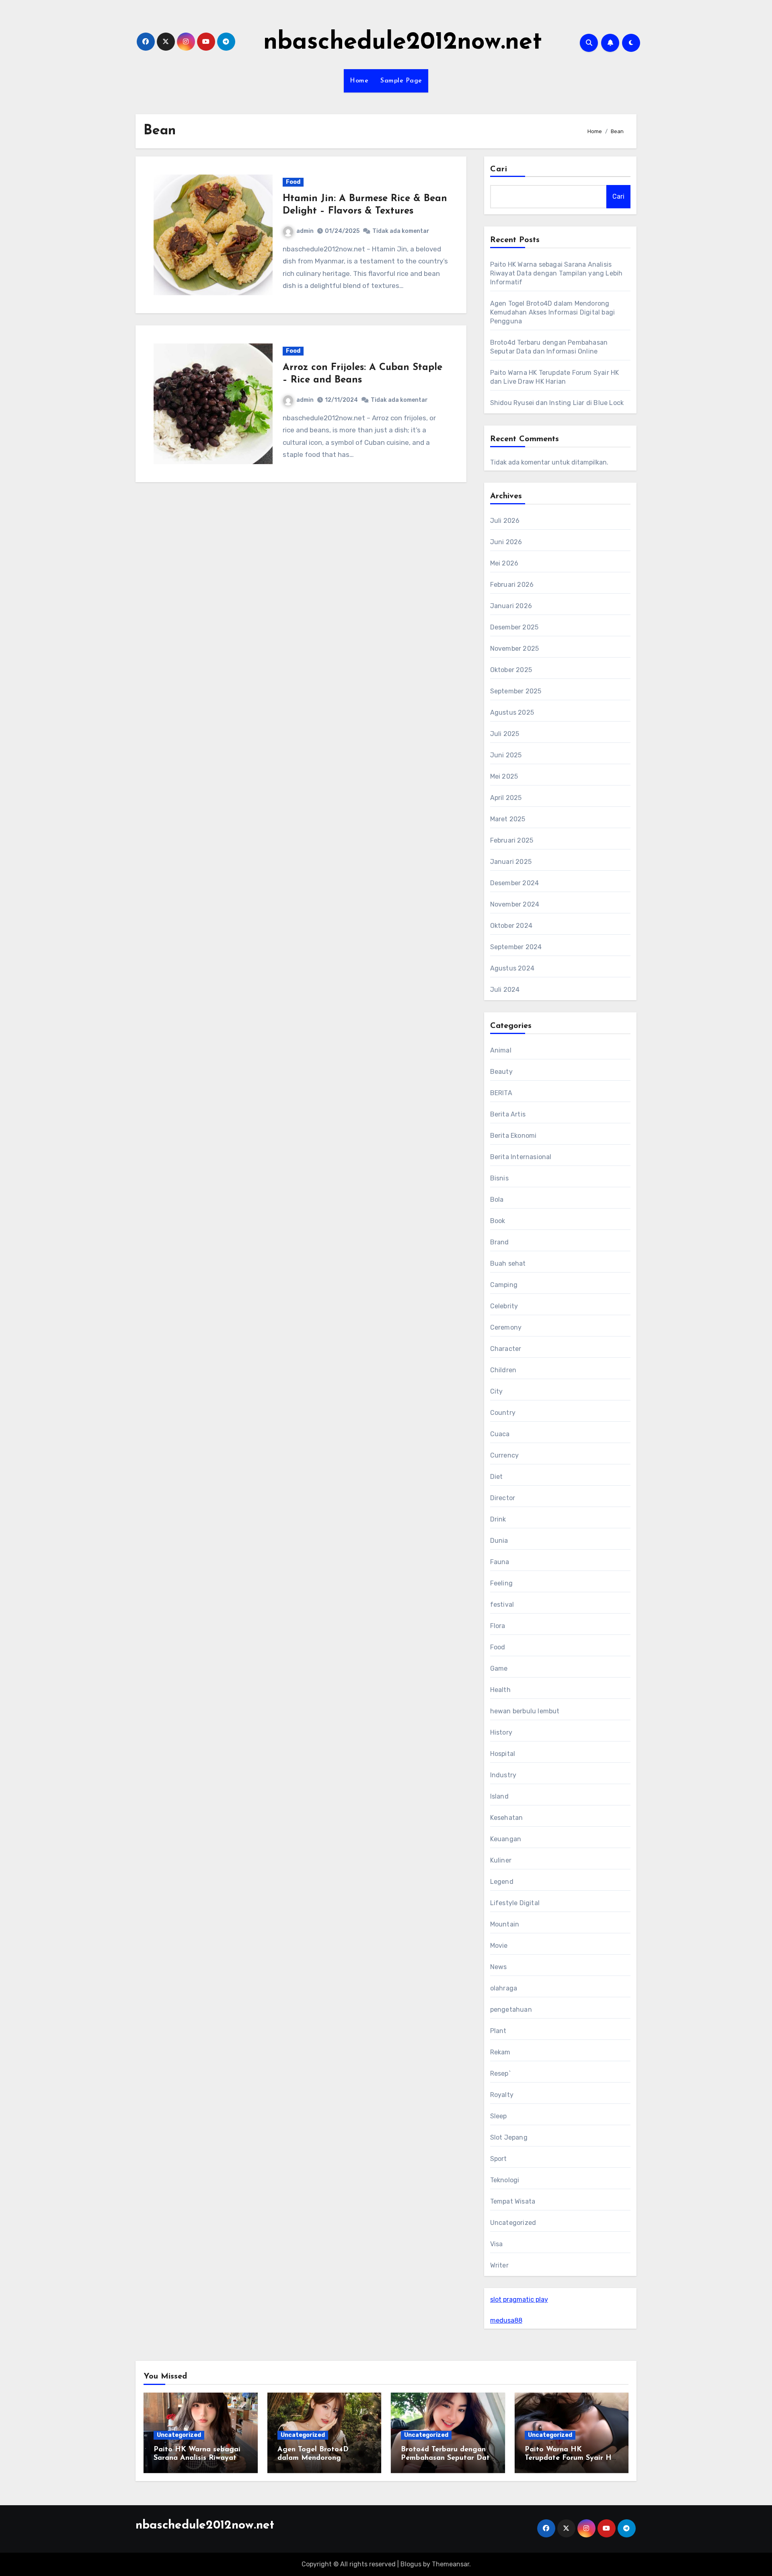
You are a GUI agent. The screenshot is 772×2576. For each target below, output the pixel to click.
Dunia (499, 1541)
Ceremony (506, 1327)
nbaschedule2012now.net (403, 43)
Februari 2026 (512, 585)
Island (499, 1796)
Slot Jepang (509, 2137)
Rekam (500, 2052)
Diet (497, 1477)
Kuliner (501, 1860)
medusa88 (506, 2320)
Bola (497, 1200)
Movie (499, 1946)
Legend (502, 1882)
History (501, 1732)
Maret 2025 (508, 819)
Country (503, 1413)
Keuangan (506, 1839)
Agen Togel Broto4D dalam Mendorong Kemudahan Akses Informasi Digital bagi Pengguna (553, 312)
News (499, 1967)
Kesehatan (507, 1818)
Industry (503, 1775)
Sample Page (401, 81)
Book (498, 1221)
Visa (497, 2244)
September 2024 (516, 947)
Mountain (505, 1924)
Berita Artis (508, 1114)
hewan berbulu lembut (525, 1711)
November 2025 (515, 649)
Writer (499, 2265)
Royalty (502, 2095)
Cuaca (500, 1434)
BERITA (501, 1093)
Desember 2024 (515, 883)
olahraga (504, 1988)
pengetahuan (511, 2010)
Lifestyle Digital (515, 1903)
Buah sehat (508, 1263)
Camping (504, 1285)
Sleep (499, 2116)
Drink (498, 1519)
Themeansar (451, 2564)
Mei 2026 (504, 563)
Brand (500, 1242)
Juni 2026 (506, 542)
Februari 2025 (512, 840)
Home (359, 81)
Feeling (501, 1583)
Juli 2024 (505, 990)
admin (305, 231)
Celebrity (504, 1306)
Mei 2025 (504, 776)
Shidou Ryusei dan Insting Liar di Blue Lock (557, 403)
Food (293, 182)
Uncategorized (513, 2223)
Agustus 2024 (512, 968)
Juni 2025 (506, 755)
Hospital (503, 1754)
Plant (498, 2031)
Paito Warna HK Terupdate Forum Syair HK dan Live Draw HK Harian (571, 2458)
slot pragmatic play (519, 2299)
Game (499, 1668)
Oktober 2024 (511, 926)
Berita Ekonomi (513, 1136)
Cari (499, 169)
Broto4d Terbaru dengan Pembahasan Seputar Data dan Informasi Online (448, 2458)
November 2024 (515, 904)
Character (506, 1349)
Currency (505, 1455)
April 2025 (506, 798)
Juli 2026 (505, 521)
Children (503, 1370)
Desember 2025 (514, 627)
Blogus (411, 2564)
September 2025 (516, 691)
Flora (498, 1626)
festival (502, 1605)
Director (503, 1498)
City (497, 1391)
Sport (499, 2159)
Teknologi (505, 2180)
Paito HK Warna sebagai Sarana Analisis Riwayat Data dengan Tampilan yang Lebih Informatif (556, 273)
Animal (501, 1050)
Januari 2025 (511, 862)
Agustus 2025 (512, 712)
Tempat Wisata (513, 2201)
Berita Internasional (521, 1157)
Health (500, 1690)
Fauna (500, 1562)
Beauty (501, 1072)
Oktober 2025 (511, 670)
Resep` (500, 2073)
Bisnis (499, 1178)
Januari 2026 (511, 606)
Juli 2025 (505, 734)
